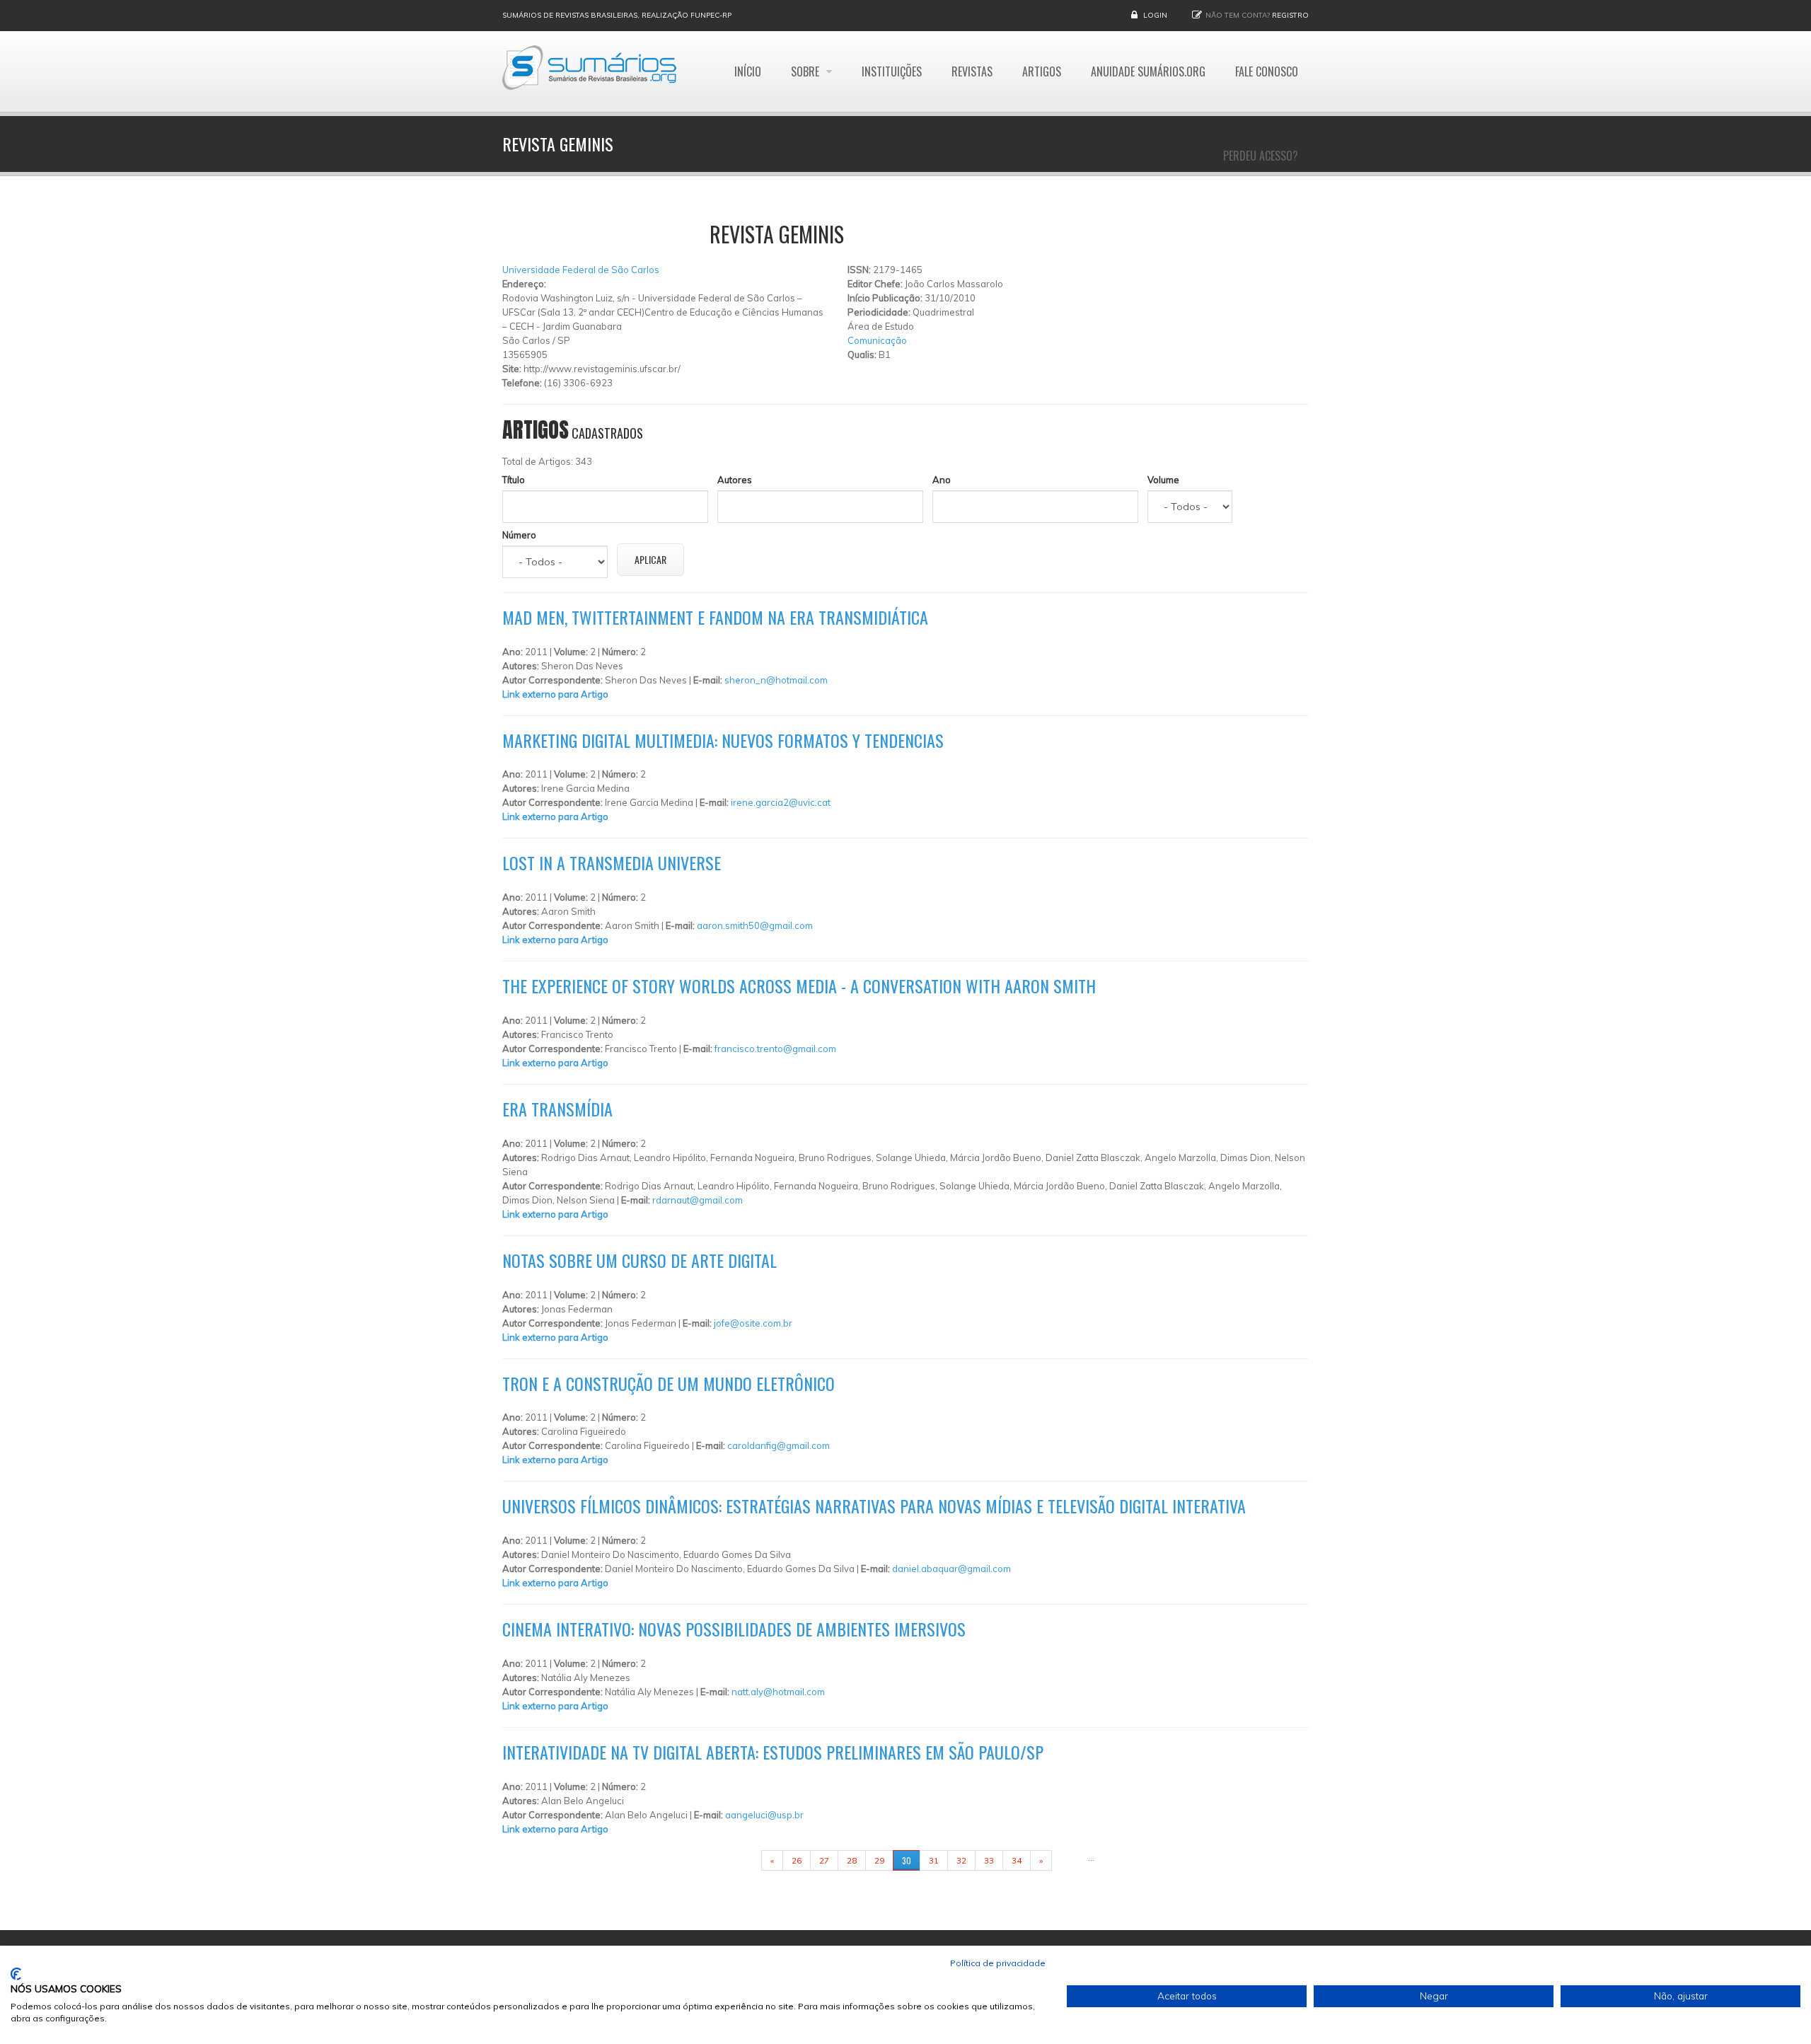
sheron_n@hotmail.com (776, 680)
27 (824, 1860)
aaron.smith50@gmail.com (755, 925)
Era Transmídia (557, 1109)
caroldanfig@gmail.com (779, 1445)
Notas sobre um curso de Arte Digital (640, 1260)
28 (852, 1860)
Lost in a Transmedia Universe (612, 862)
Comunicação (877, 340)
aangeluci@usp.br (764, 1815)
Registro (1290, 15)
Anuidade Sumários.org (1148, 71)
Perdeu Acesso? (1261, 156)
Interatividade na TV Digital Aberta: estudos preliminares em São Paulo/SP (773, 1752)
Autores (735, 480)
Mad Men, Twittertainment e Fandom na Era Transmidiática (715, 617)
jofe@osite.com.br (753, 1323)
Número (519, 535)
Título (514, 480)
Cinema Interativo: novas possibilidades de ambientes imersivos (734, 1629)
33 (989, 1860)
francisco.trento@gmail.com (775, 1049)
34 (1017, 1860)
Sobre (806, 71)
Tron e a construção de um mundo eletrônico (669, 1383)
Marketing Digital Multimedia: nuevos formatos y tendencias (723, 740)
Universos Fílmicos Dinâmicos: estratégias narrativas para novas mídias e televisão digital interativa (874, 1506)
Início (748, 71)
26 (797, 1860)
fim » (1070, 1860)
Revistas (972, 71)
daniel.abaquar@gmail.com (951, 1569)
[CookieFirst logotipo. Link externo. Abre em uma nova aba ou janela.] (16, 1974)
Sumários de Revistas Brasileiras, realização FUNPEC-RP (617, 15)
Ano (942, 480)
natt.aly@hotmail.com (778, 1692)
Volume (1163, 480)
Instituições (892, 71)
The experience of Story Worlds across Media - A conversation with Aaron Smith (799, 986)
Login (1155, 15)
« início (739, 1860)
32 (961, 1860)
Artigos (1042, 71)
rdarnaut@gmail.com (698, 1200)
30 (907, 1860)
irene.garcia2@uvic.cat (781, 802)
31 (934, 1860)
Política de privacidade (998, 1963)
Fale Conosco (1267, 71)
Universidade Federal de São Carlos (581, 270)
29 (879, 1860)
